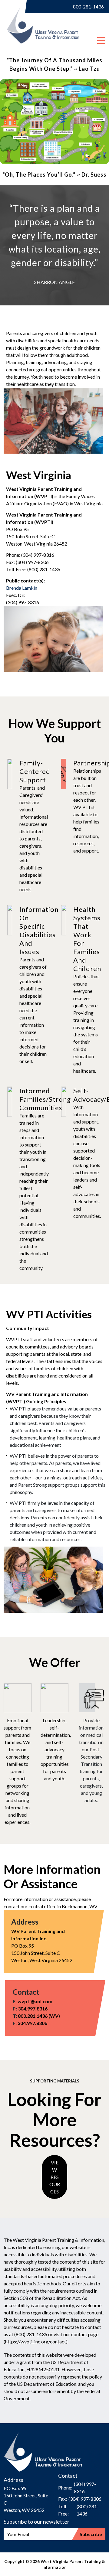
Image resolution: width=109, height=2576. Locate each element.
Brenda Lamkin (22, 588)
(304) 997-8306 (85, 2499)
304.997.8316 (33, 2009)
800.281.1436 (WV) (39, 2016)
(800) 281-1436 (88, 2510)
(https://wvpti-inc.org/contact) (36, 2341)
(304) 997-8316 (85, 2488)
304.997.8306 (32, 2023)
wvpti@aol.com (35, 2001)
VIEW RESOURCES (55, 2177)
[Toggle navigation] (101, 34)
